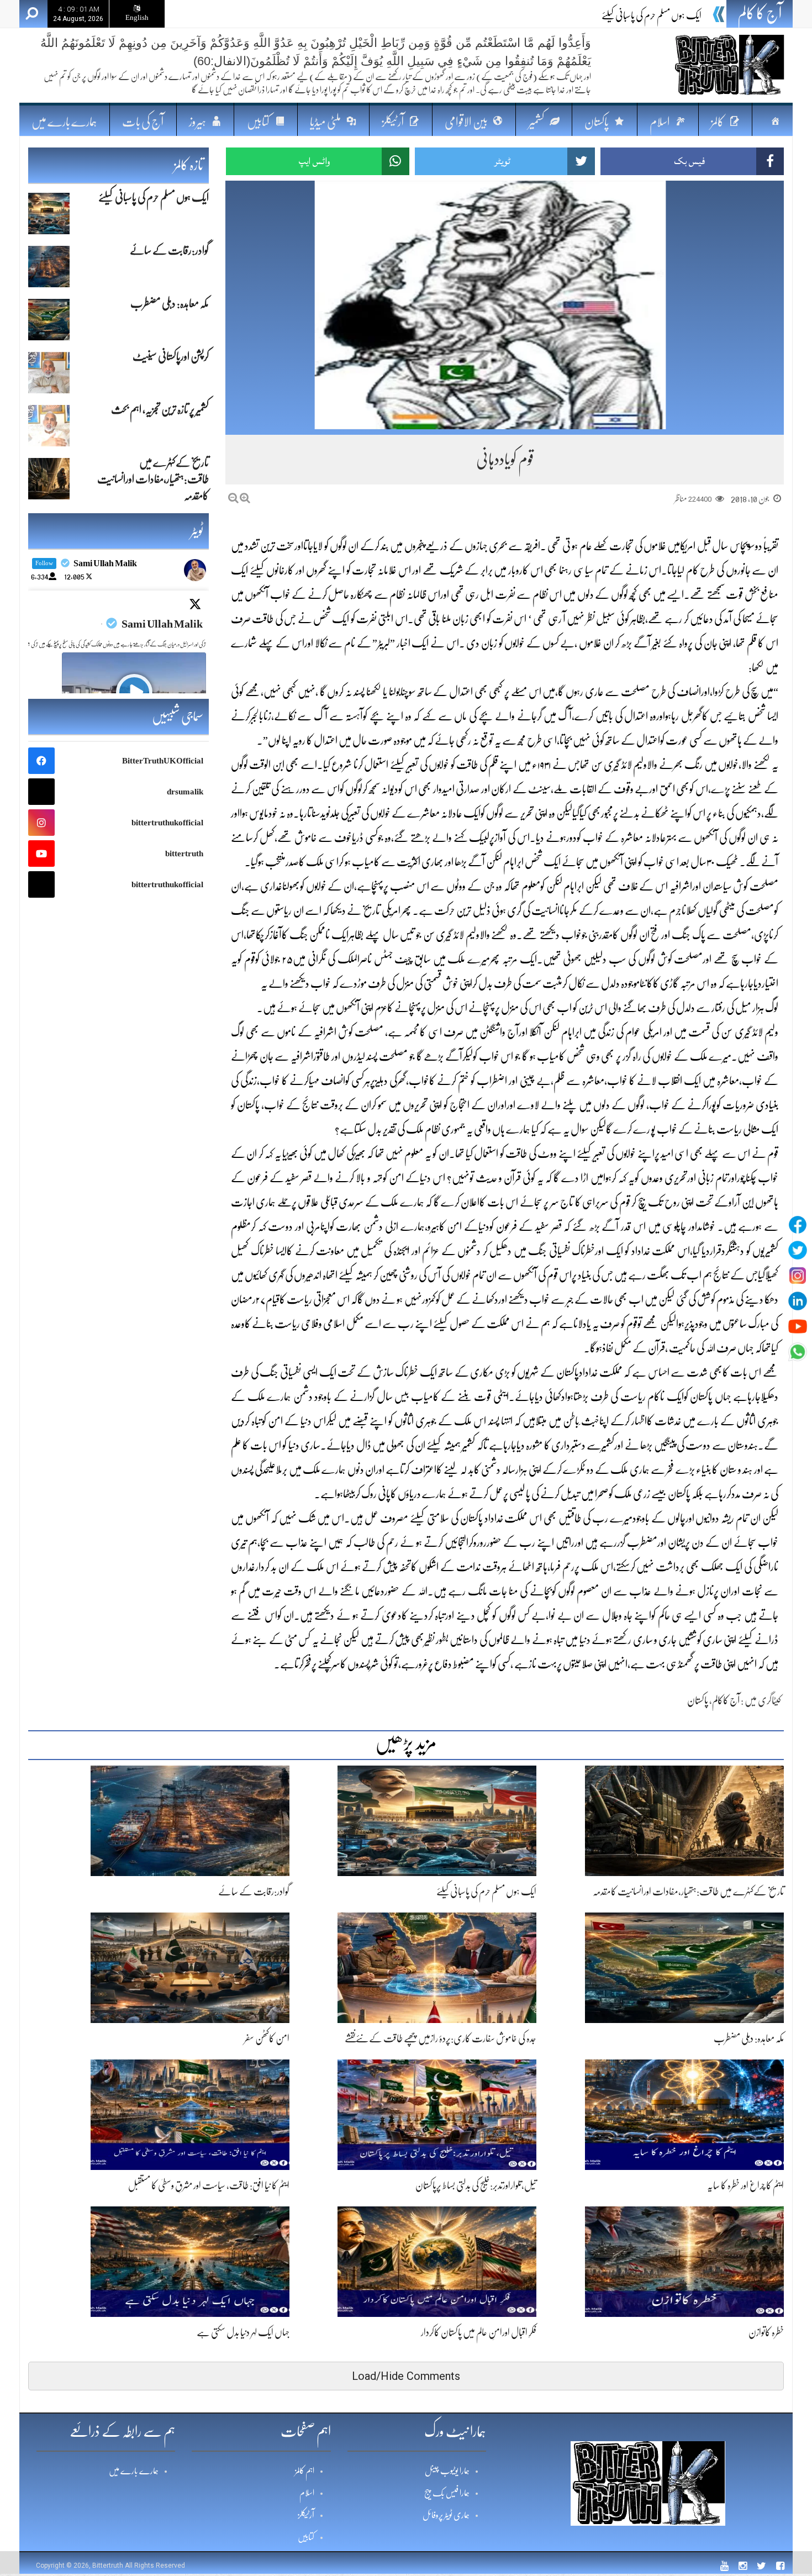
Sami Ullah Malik (162, 624)
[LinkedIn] (798, 1301)
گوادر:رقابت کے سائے (666, 15)
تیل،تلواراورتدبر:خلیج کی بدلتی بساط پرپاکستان (476, 2185)
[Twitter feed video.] (134, 692)
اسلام (307, 2493)
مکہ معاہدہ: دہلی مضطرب (749, 2038)
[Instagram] (798, 1276)
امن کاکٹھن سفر (267, 2038)
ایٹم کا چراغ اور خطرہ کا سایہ (745, 2185)
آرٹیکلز (306, 2515)
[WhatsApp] (798, 1352)
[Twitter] (798, 1250)
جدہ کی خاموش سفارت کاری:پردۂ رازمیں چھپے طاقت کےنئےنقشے (441, 2038)
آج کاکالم (726, 1700)
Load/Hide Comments (406, 2376)
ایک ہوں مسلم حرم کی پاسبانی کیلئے (486, 1892)
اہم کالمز (305, 2471)
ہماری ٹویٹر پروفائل (446, 2515)
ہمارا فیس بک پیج (447, 2493)
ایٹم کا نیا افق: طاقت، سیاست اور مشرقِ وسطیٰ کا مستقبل (209, 2185)
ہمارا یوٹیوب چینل (447, 2471)
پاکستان (698, 1700)
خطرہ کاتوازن (766, 2332)
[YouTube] (798, 1326)
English (137, 17)
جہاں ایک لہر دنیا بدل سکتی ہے (243, 2332)
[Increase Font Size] (245, 498)
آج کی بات (143, 122)
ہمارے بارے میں (64, 122)
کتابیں (306, 2537)
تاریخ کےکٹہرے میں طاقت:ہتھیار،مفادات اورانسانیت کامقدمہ (688, 1892)
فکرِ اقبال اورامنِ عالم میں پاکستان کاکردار (479, 2332)
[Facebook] (798, 1225)
